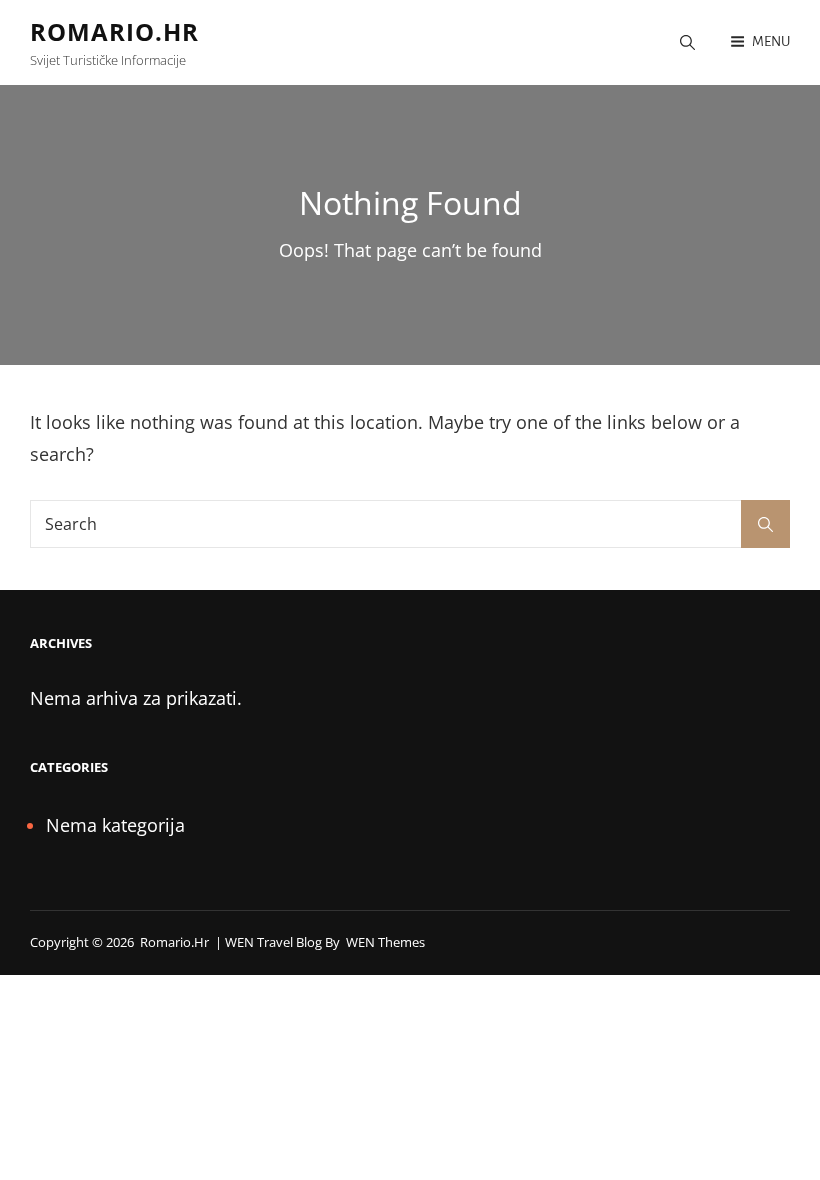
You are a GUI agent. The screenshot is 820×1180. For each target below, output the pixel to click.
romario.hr (114, 31)
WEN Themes (385, 942)
